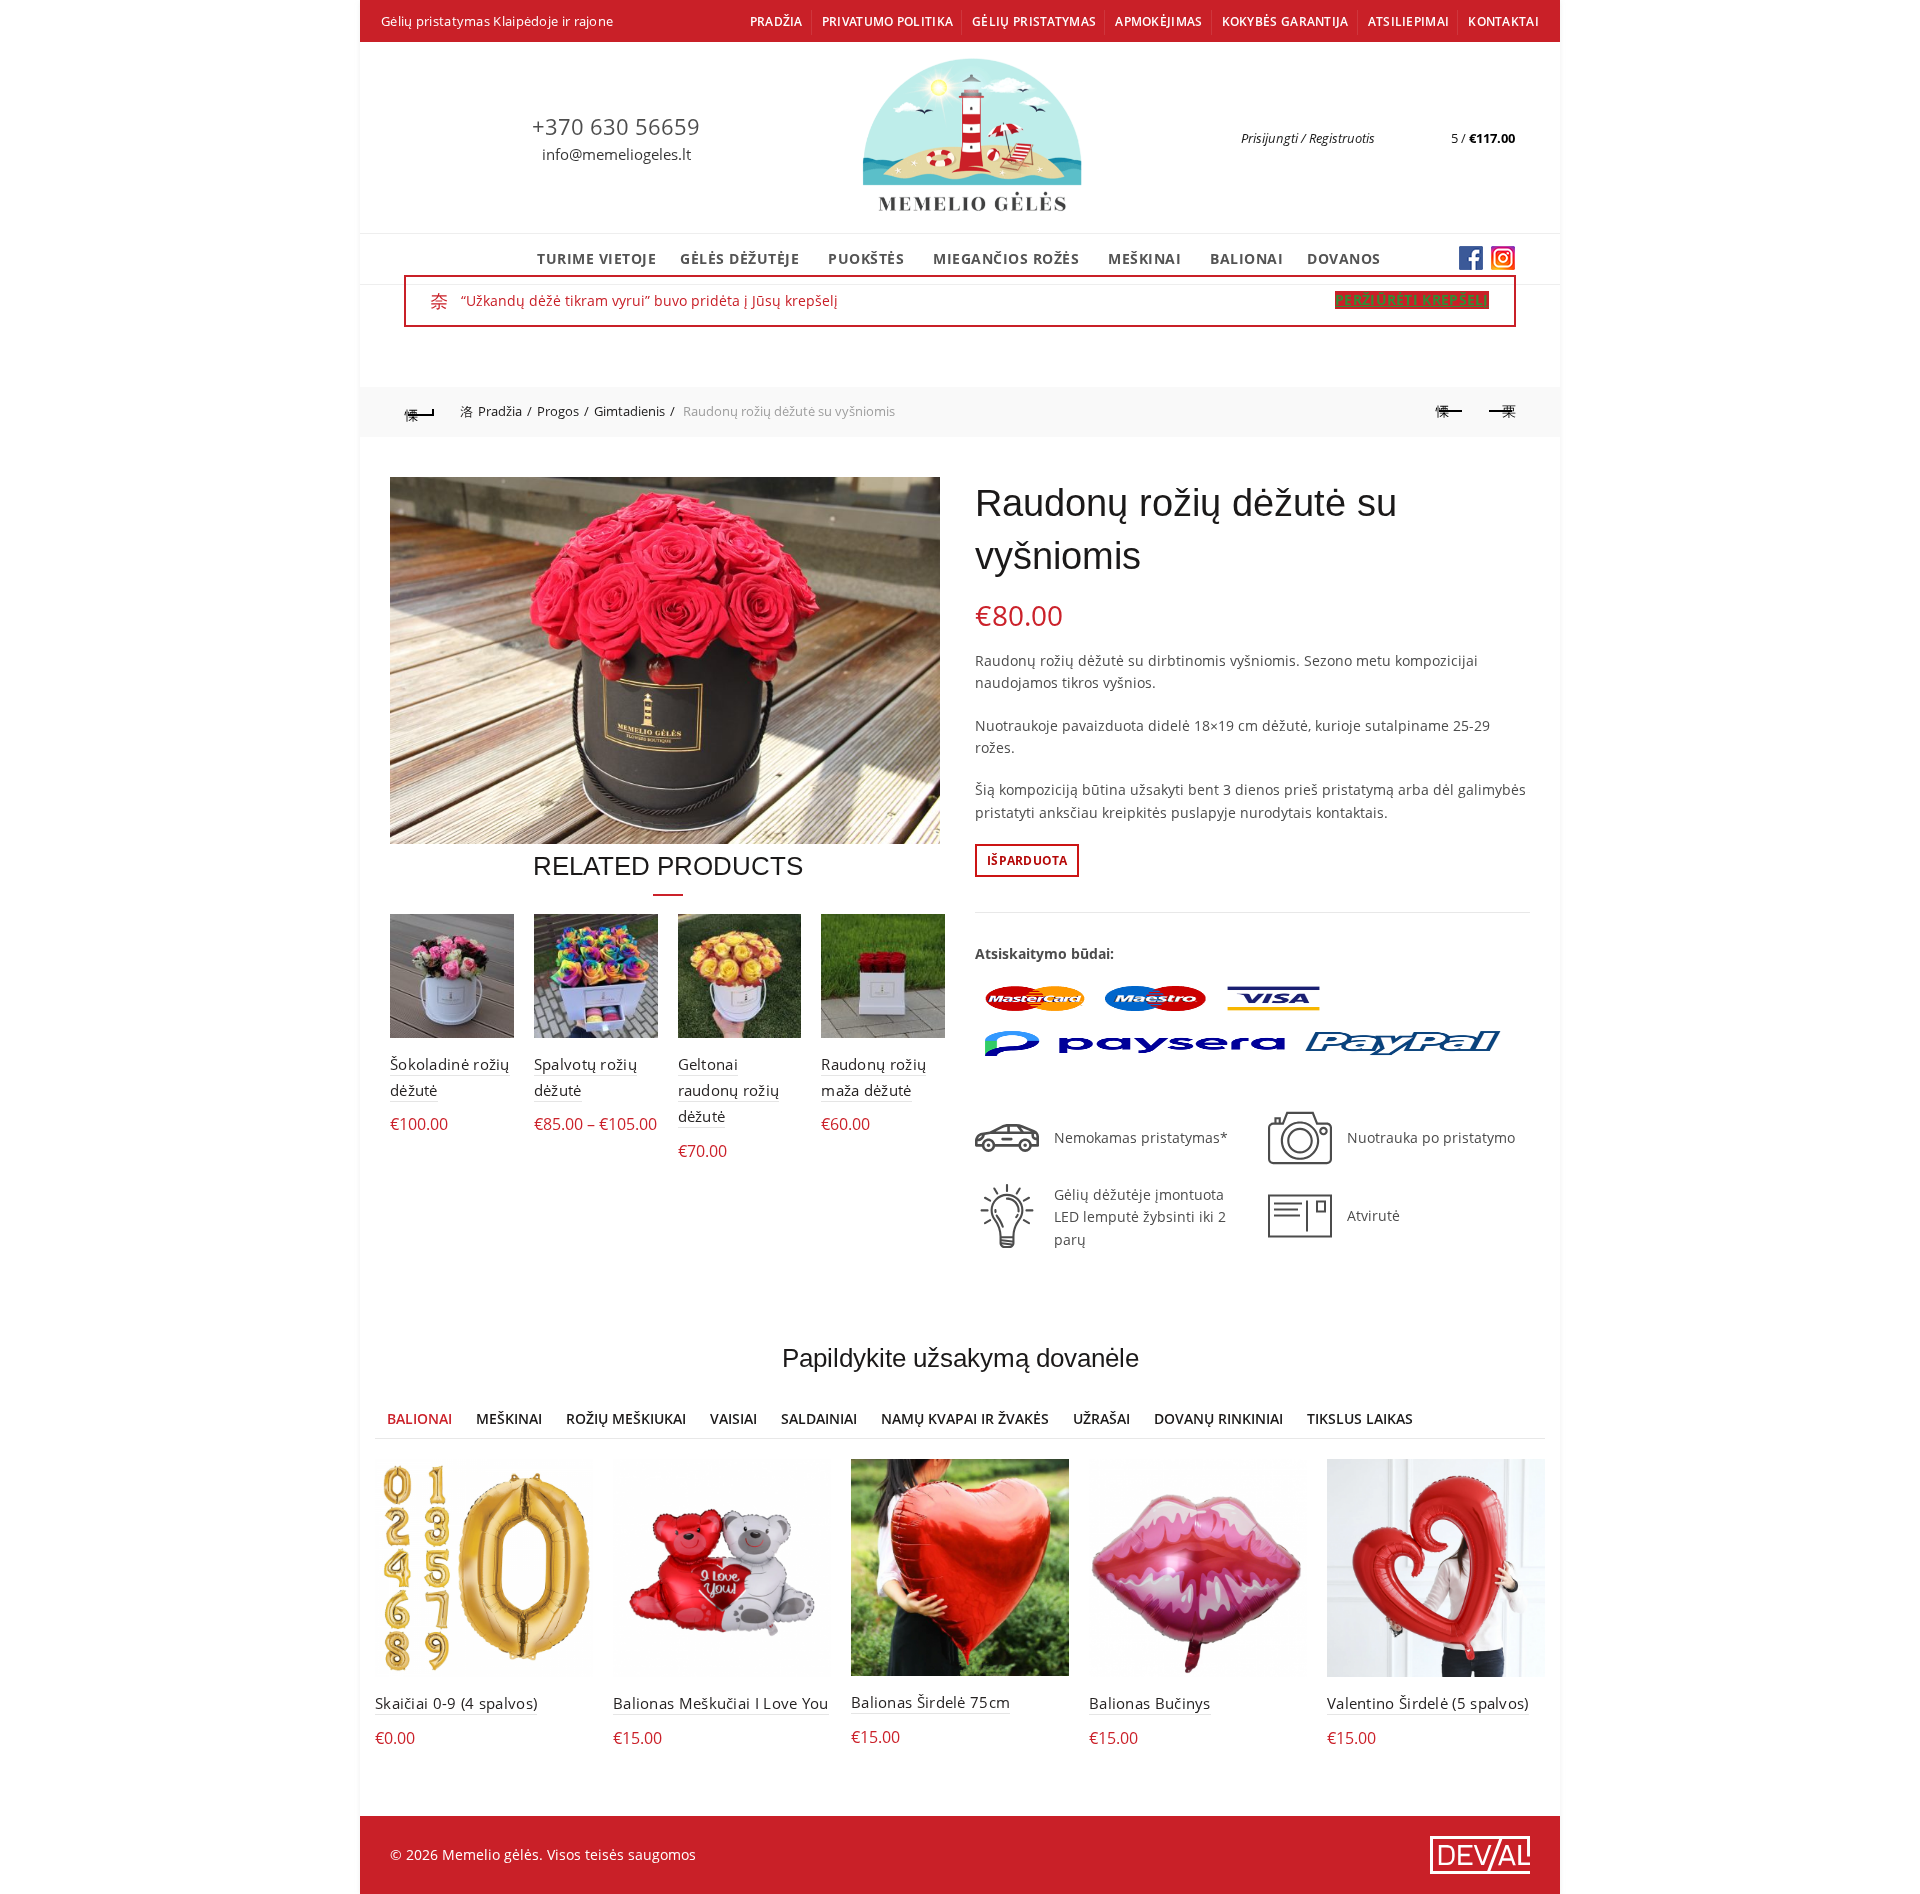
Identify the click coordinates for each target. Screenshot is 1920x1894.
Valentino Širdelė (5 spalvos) (1428, 1703)
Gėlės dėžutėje (739, 258)
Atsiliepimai (1409, 21)
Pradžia (776, 21)
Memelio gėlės (490, 1854)
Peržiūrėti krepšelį (1412, 300)
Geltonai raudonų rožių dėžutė (729, 1090)
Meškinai (1144, 258)
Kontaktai (1503, 21)
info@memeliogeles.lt (616, 154)
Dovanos (1344, 258)
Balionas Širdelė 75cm (930, 1702)
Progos (558, 411)
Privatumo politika (887, 21)
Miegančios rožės (1006, 258)
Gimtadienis (629, 411)
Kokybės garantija (1285, 21)
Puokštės (866, 258)
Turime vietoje (596, 258)
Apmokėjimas (1158, 21)
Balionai (1246, 258)
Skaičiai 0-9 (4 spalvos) (456, 1703)
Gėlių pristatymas (1034, 21)
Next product (1500, 412)
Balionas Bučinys (1150, 1703)
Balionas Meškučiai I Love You (721, 1703)
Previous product (1450, 412)
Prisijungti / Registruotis (1308, 138)
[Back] (420, 412)
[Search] (1391, 138)
